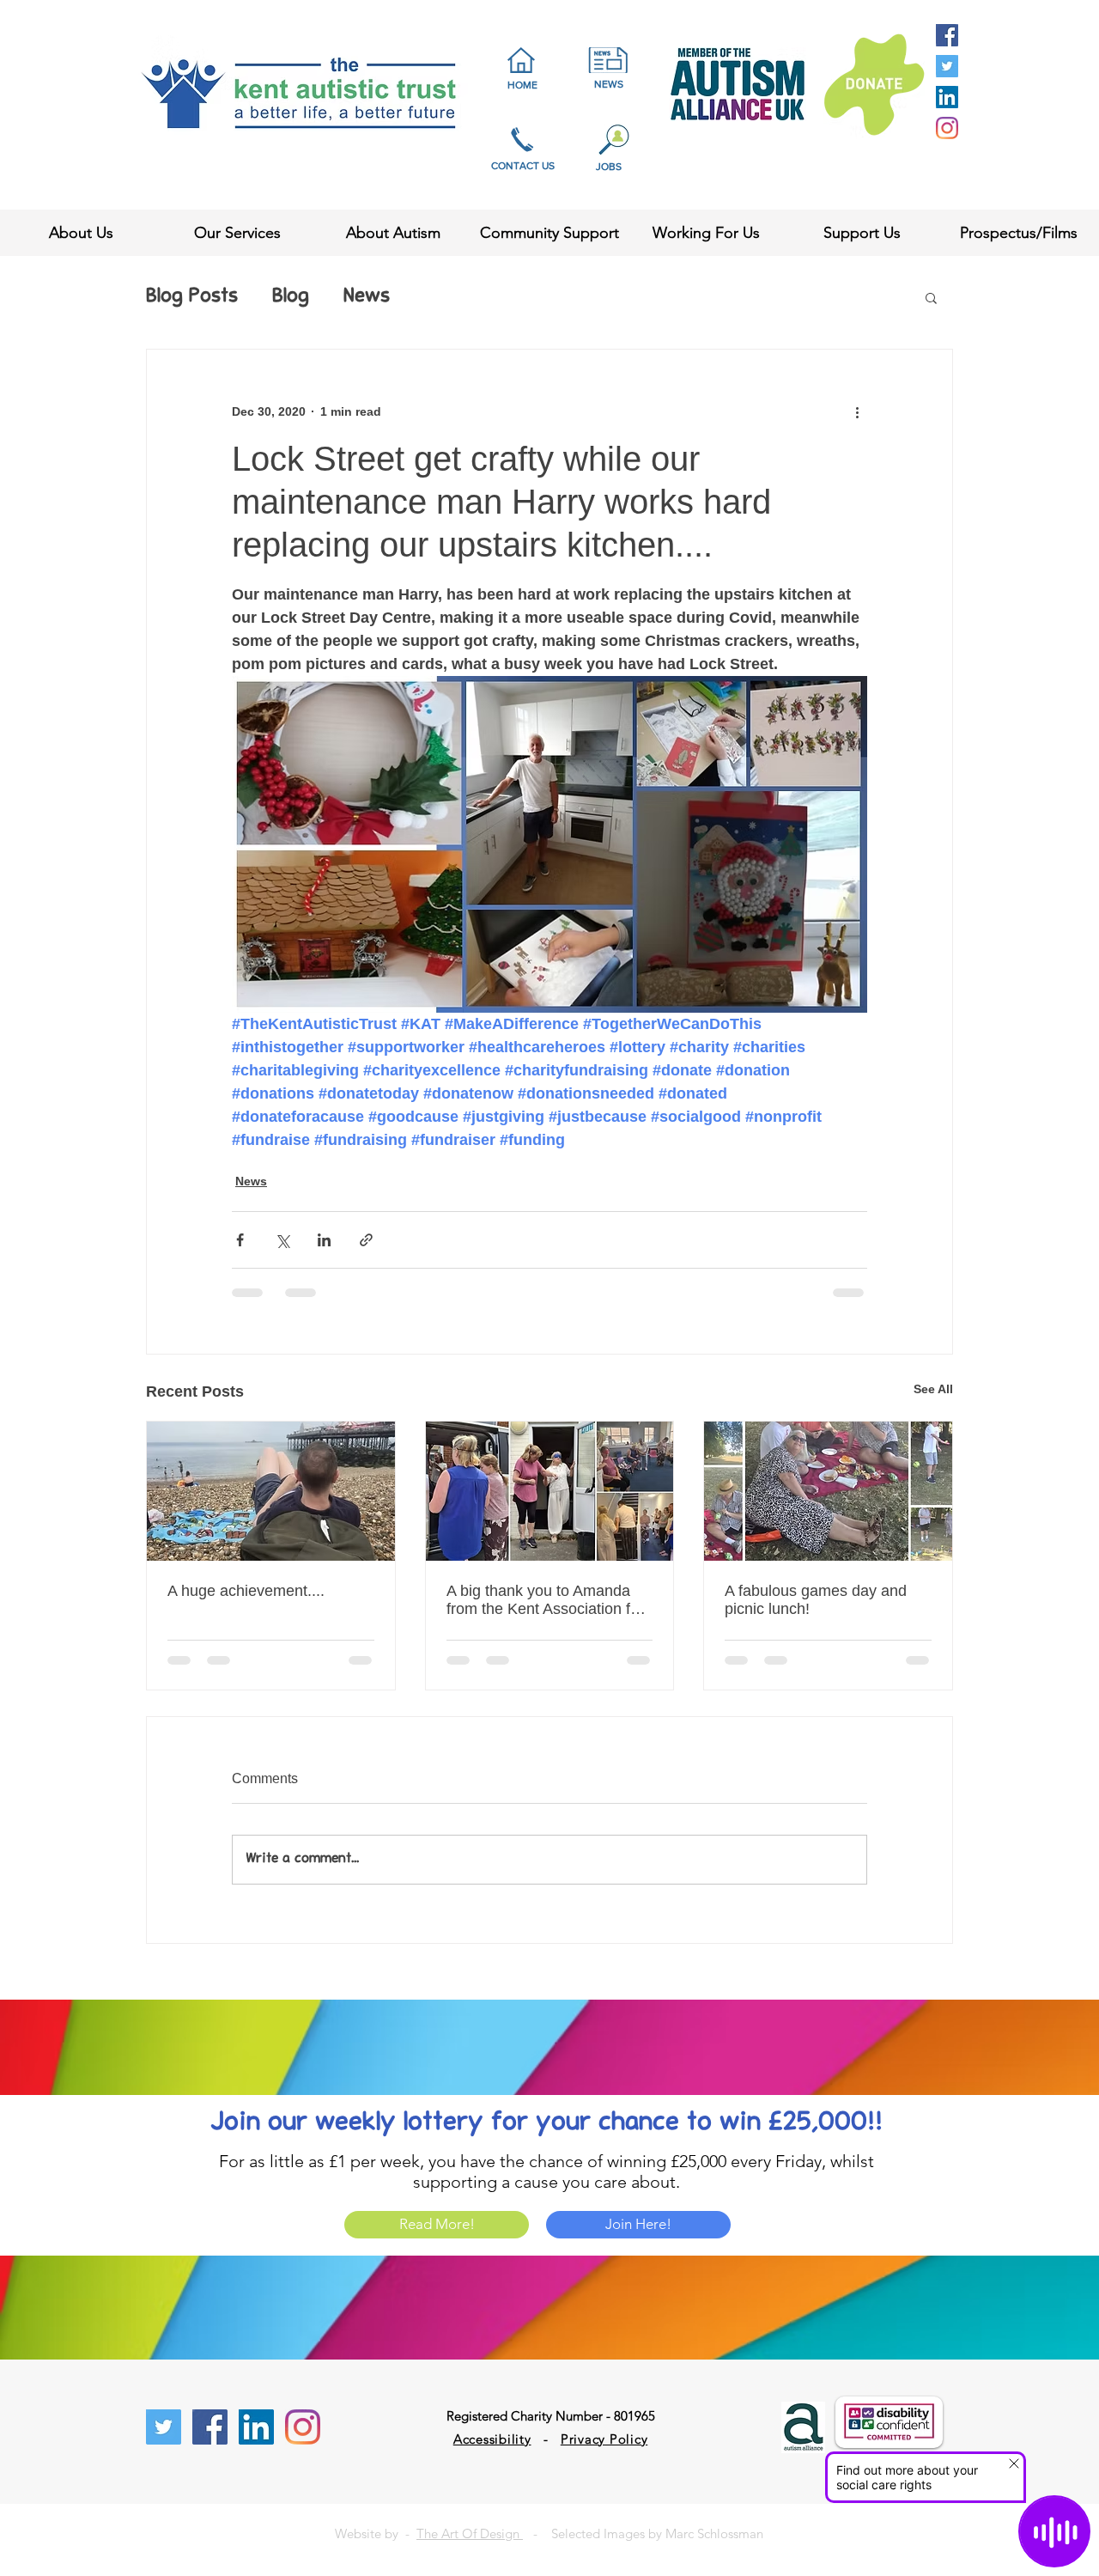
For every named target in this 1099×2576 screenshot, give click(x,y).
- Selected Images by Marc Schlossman (643, 2533)
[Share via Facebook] (240, 1240)
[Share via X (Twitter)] (282, 1240)
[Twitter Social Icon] (947, 66)
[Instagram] (947, 128)
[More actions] (857, 411)
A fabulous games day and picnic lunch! (816, 1600)
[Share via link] (366, 1240)
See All (933, 1389)
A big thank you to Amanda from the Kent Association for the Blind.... (545, 1600)
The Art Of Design (470, 2533)
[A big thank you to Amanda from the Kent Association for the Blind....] (550, 1491)
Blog (291, 297)
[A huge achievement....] (271, 1491)
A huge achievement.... (246, 1591)
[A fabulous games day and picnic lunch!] (828, 1491)
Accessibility (492, 2439)
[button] (931, 297)
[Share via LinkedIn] (324, 1240)
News (367, 297)
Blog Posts (192, 297)
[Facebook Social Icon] (947, 35)
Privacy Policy (604, 2439)
